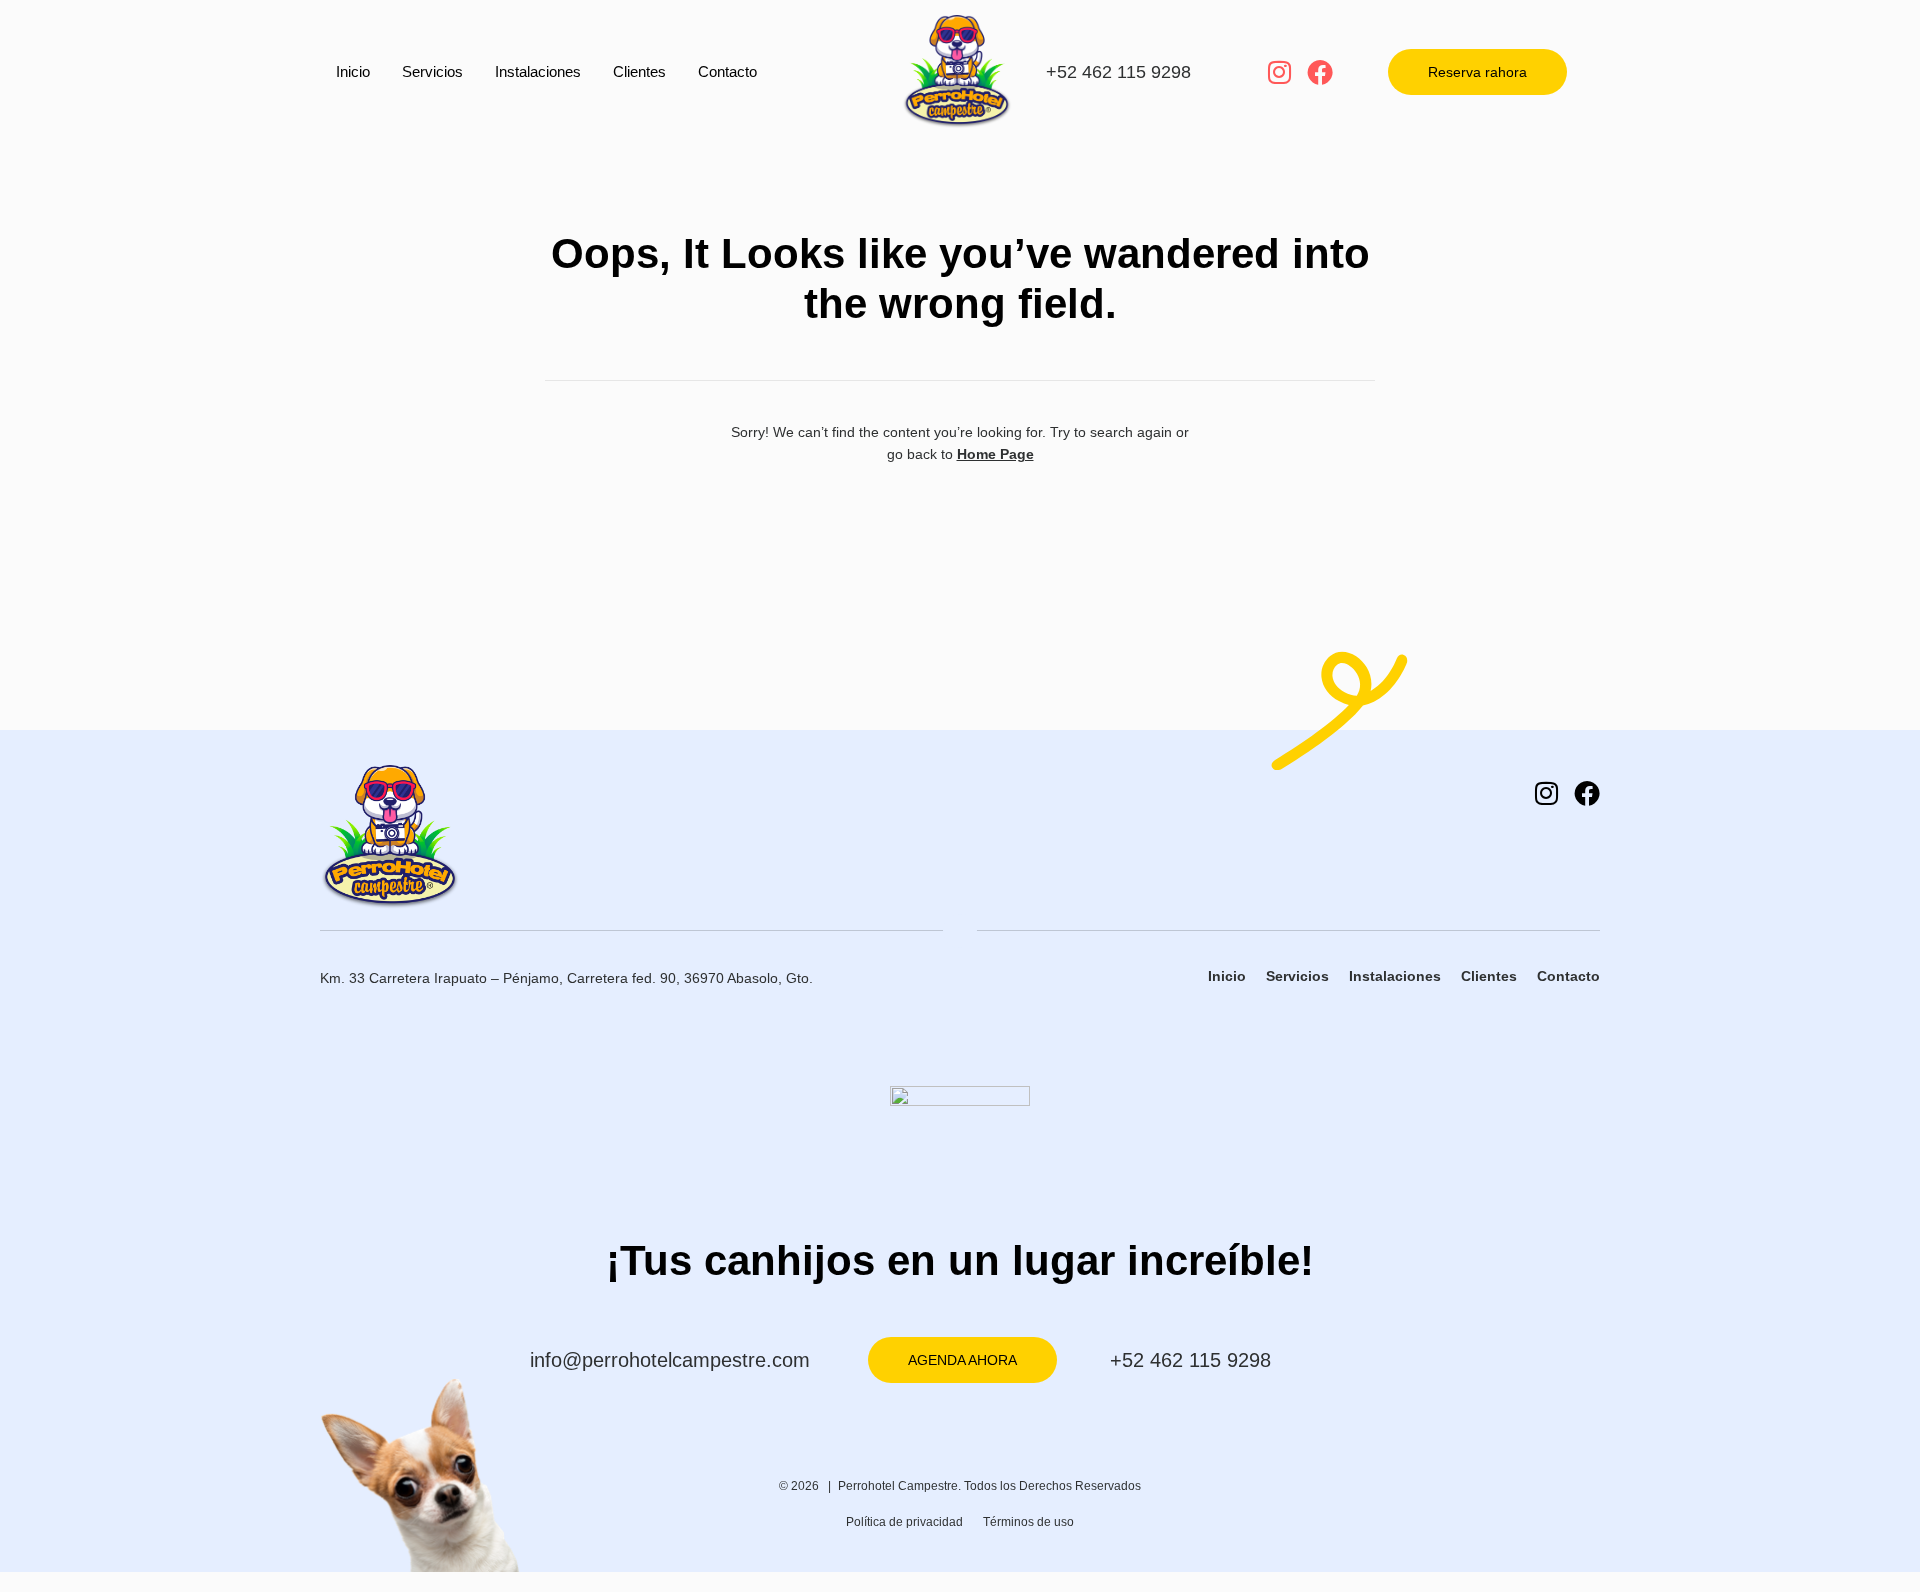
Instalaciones (538, 71)
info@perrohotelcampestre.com (670, 1360)
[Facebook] (1320, 72)
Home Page (995, 454)
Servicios (432, 71)
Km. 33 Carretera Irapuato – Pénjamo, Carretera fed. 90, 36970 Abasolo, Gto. (566, 978)
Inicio (353, 71)
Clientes (639, 71)
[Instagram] (1279, 72)
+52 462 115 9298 (1118, 72)
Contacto (727, 71)
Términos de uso (1028, 1522)
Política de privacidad (904, 1522)
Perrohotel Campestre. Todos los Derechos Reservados (989, 1486)
